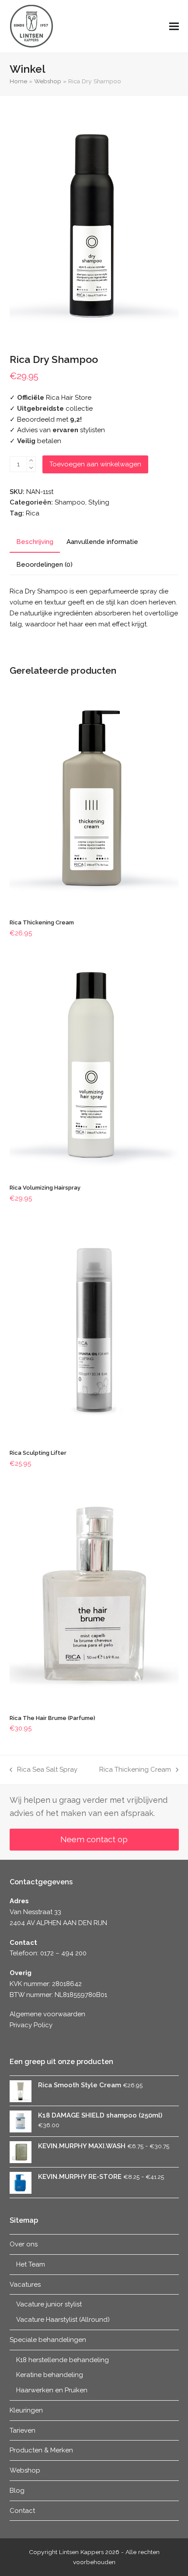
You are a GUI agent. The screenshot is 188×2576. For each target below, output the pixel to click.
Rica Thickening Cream (135, 1770)
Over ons (24, 2244)
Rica (33, 513)
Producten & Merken (41, 2450)
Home (18, 81)
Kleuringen (26, 2410)
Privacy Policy (31, 2025)
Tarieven (23, 2430)
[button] (174, 27)
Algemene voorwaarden (47, 2014)
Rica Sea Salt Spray (44, 1770)
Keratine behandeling (50, 2375)
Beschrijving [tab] (35, 542)
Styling (99, 502)
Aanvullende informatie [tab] (102, 542)
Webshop (48, 81)
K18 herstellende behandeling (63, 2360)
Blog (17, 2491)
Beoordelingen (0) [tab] (44, 565)
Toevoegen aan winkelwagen (95, 464)
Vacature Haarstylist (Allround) (63, 2320)
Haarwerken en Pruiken (52, 2390)
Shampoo (70, 502)
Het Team (31, 2264)
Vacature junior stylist (49, 2304)
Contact (22, 2511)
